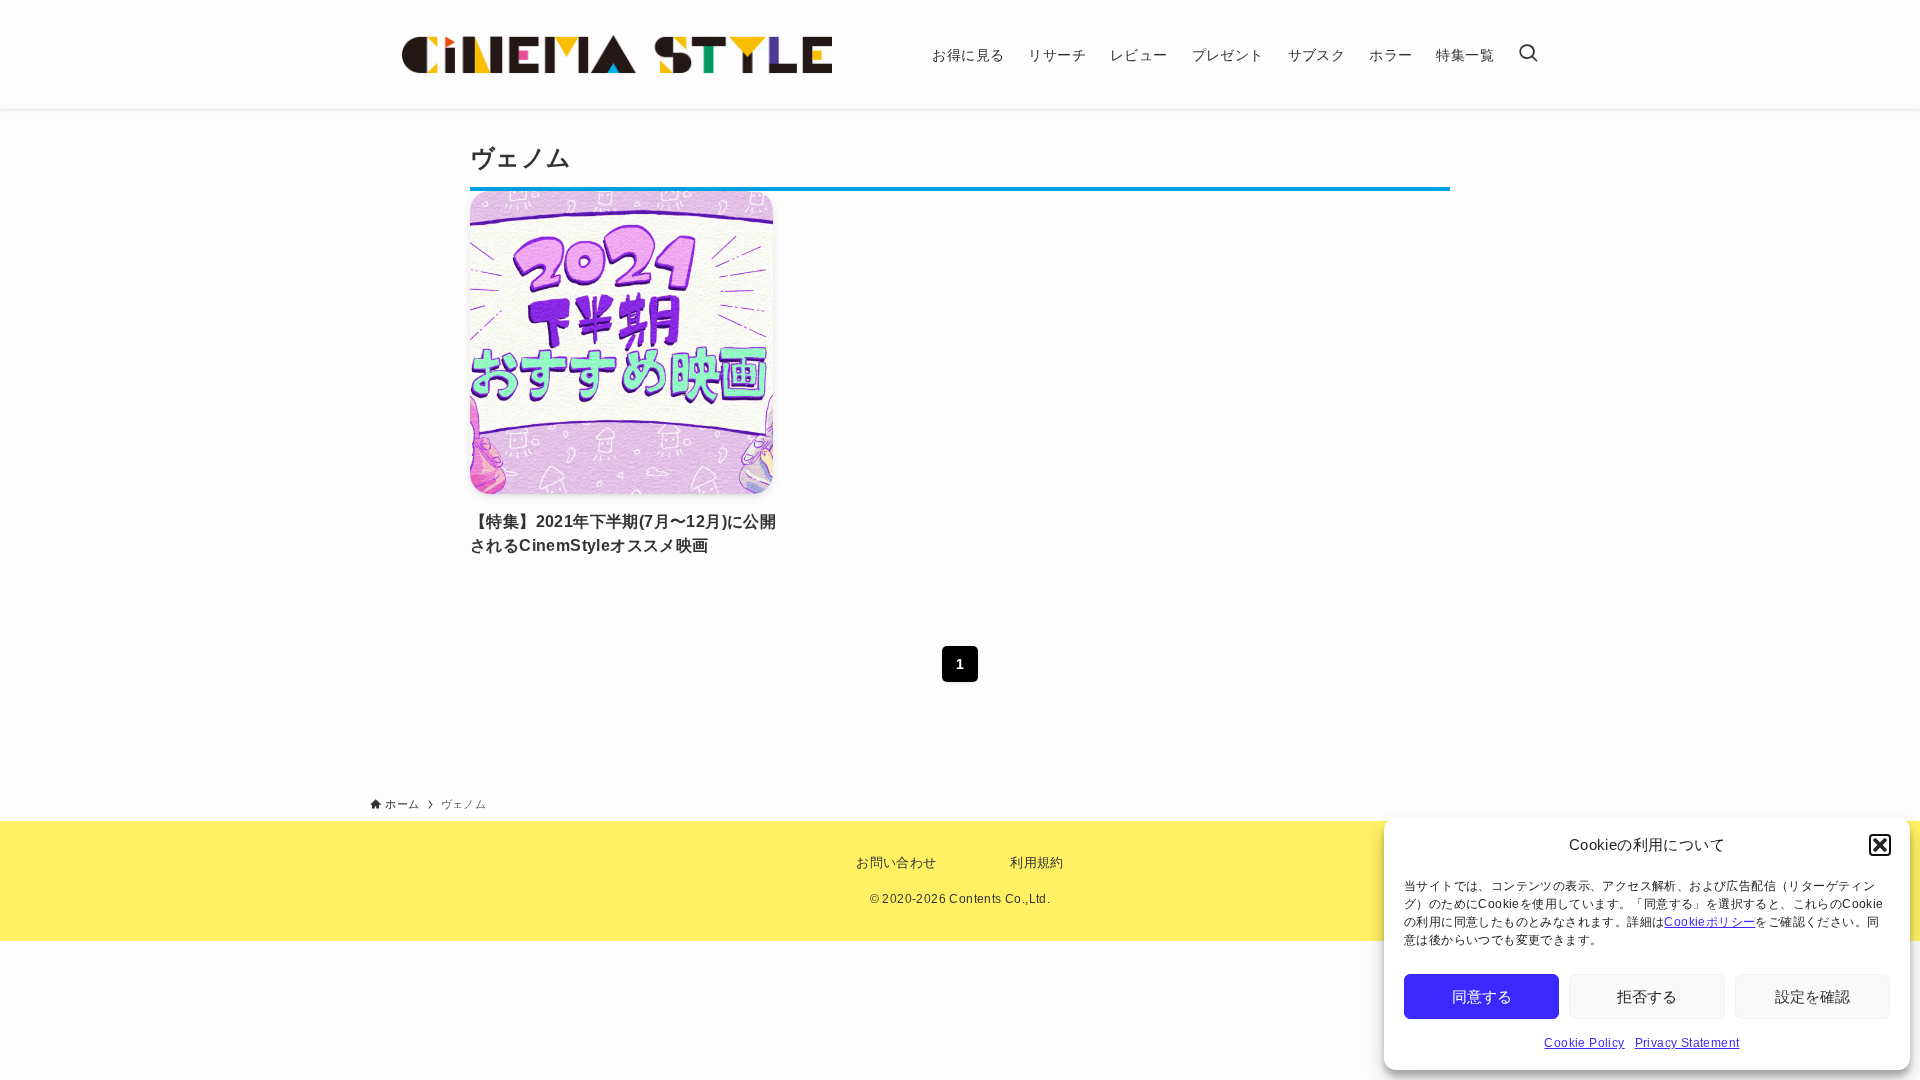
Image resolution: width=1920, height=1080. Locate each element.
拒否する (1647, 996)
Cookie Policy (1584, 1043)
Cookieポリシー (1709, 922)
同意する (1482, 996)
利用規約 (1037, 862)
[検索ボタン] (1528, 54)
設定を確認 (1812, 996)
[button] (1880, 845)
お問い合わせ (896, 862)
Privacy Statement (1687, 1043)
